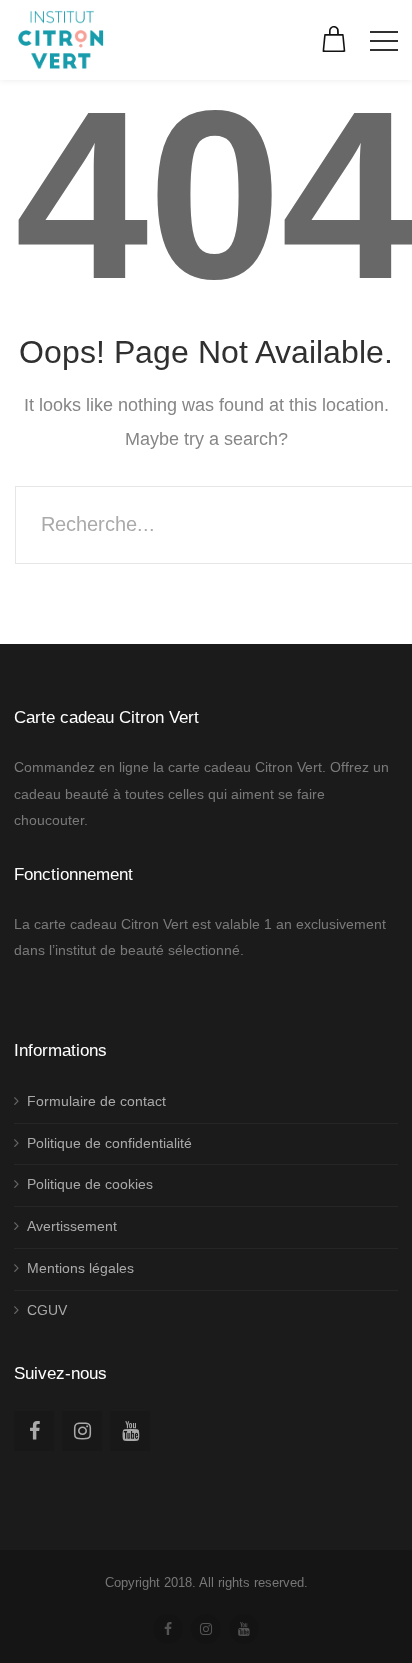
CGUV (47, 1310)
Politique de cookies (90, 1184)
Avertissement (72, 1226)
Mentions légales (80, 1268)
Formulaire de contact (96, 1101)
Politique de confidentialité (109, 1143)
